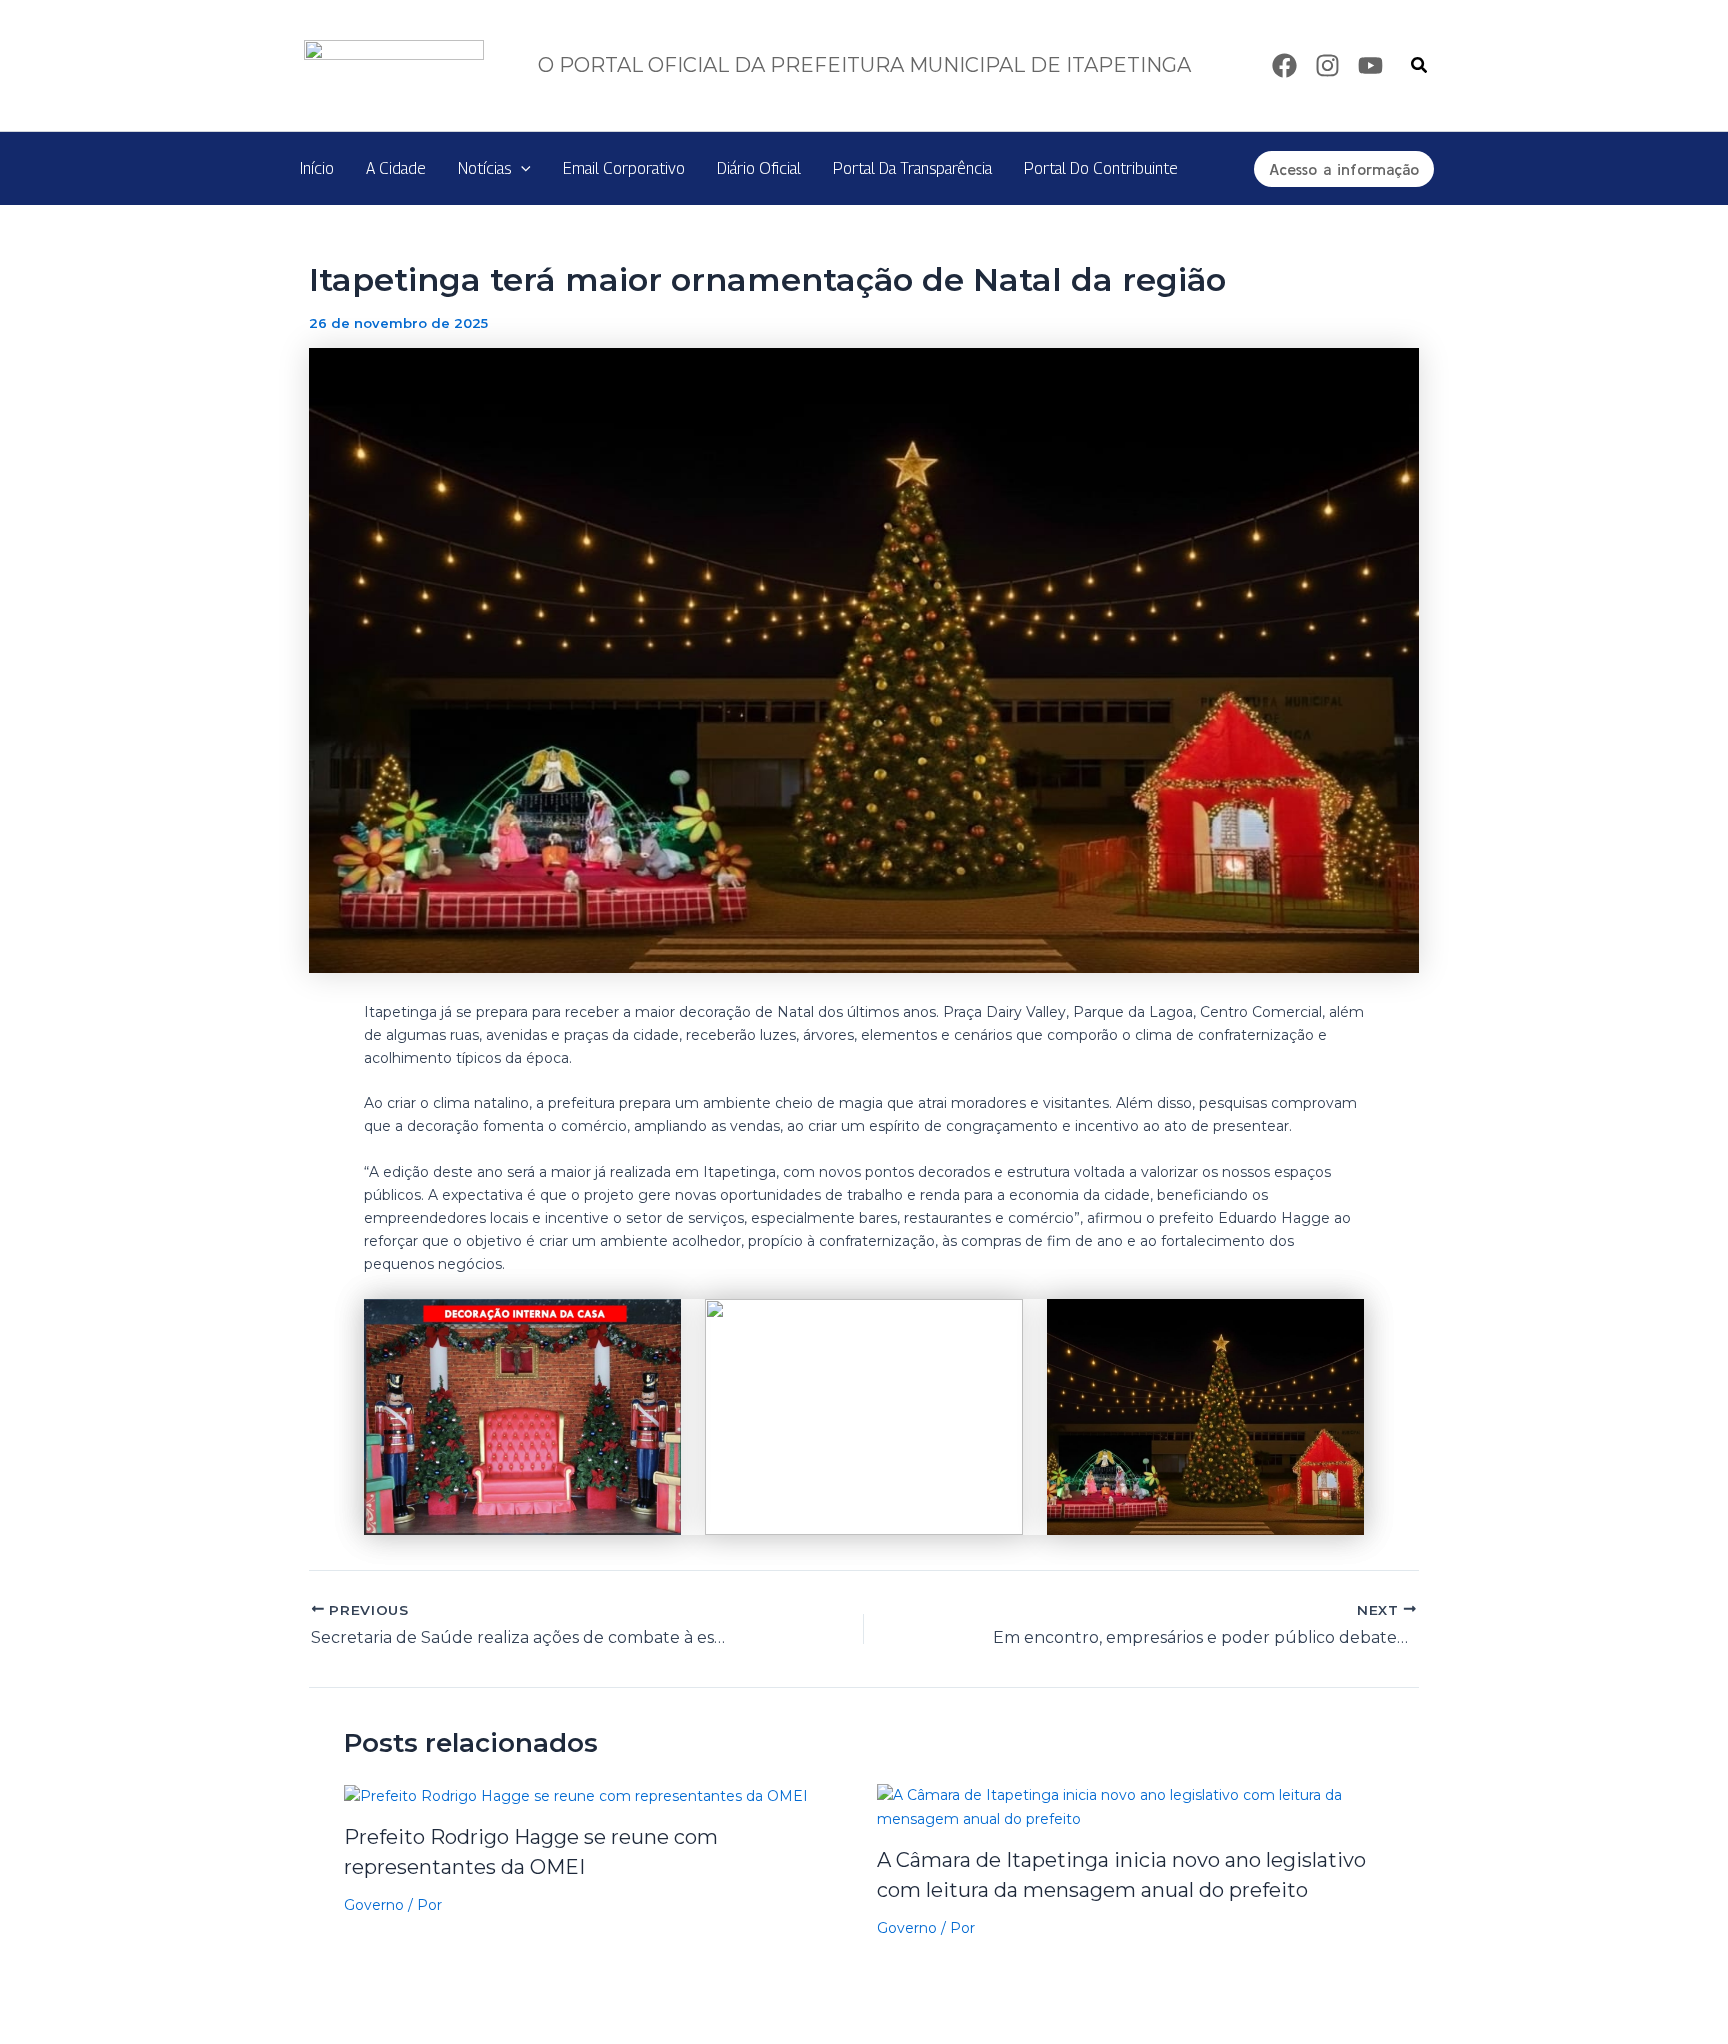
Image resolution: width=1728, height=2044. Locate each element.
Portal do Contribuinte (1101, 168)
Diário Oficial (759, 168)
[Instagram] (1327, 65)
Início (317, 168)
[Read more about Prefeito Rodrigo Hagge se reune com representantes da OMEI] (576, 1795)
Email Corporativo (624, 168)
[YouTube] (1370, 65)
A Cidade (396, 168)
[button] (1420, 66)
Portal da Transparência (912, 168)
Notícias (484, 168)
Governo (374, 1905)
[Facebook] (1284, 65)
